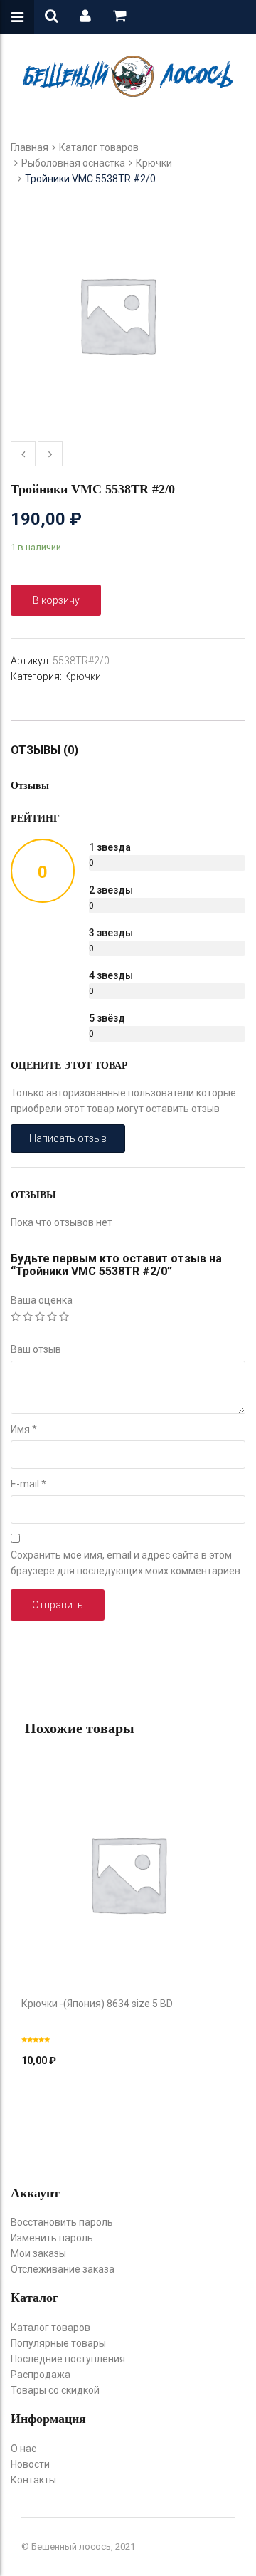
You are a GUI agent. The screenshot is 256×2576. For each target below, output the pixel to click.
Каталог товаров (99, 147)
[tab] (52, 750)
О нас (23, 2449)
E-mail (28, 1484)
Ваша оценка (42, 1300)
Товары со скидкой (55, 2390)
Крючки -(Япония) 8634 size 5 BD (97, 2004)
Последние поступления (68, 2359)
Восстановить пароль (62, 2222)
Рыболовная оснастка (73, 163)
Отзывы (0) (44, 750)
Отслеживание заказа (63, 2269)
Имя (24, 1429)
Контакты (33, 2480)
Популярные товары (58, 2343)
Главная (30, 147)
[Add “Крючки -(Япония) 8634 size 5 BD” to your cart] (128, 1860)
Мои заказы (38, 2253)
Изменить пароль (52, 2238)
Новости (30, 2464)
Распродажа (41, 2375)
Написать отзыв (68, 1138)
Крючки (154, 163)
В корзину (56, 600)
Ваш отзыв (36, 1349)
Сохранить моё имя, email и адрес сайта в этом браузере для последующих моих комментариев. (127, 1563)
